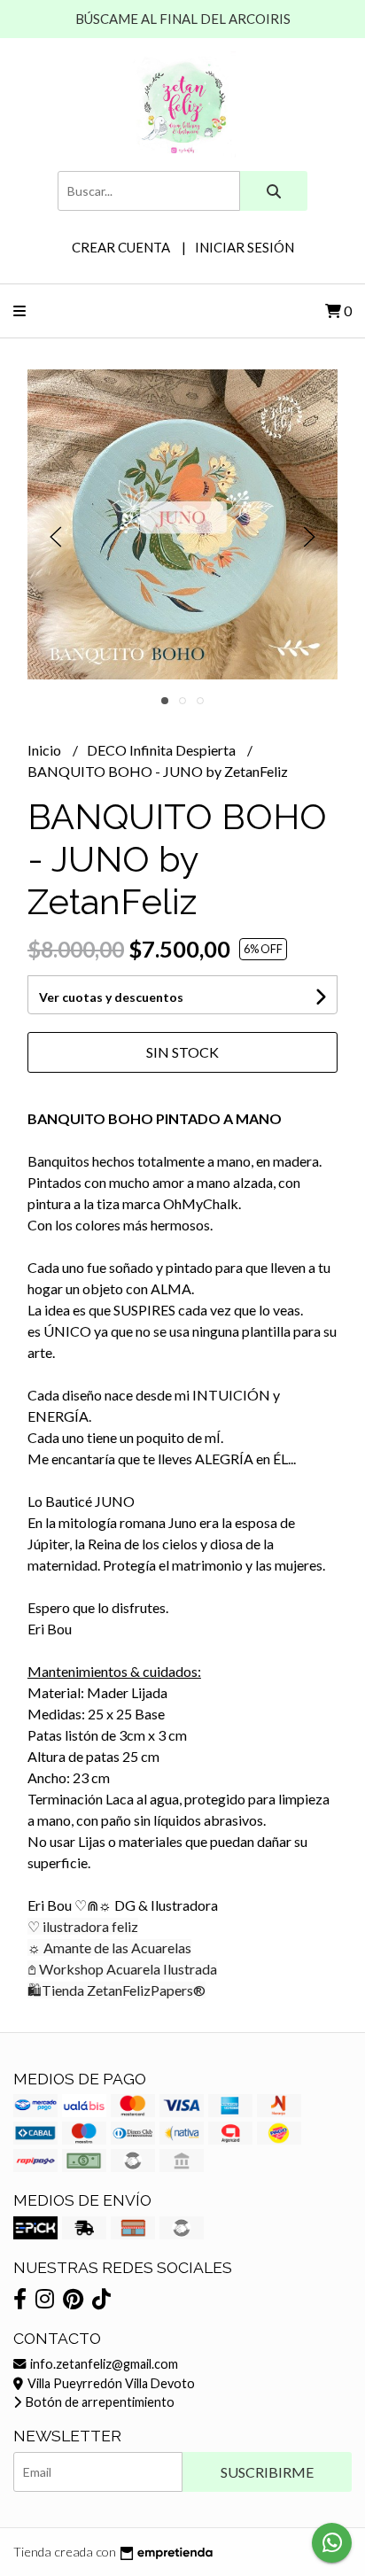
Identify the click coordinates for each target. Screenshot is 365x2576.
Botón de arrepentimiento (99, 2402)
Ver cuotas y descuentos (111, 997)
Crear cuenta (121, 247)
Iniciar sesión (245, 247)
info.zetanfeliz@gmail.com (103, 2364)
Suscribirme (267, 2472)
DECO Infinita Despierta (163, 750)
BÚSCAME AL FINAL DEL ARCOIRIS (183, 19)
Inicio (46, 750)
